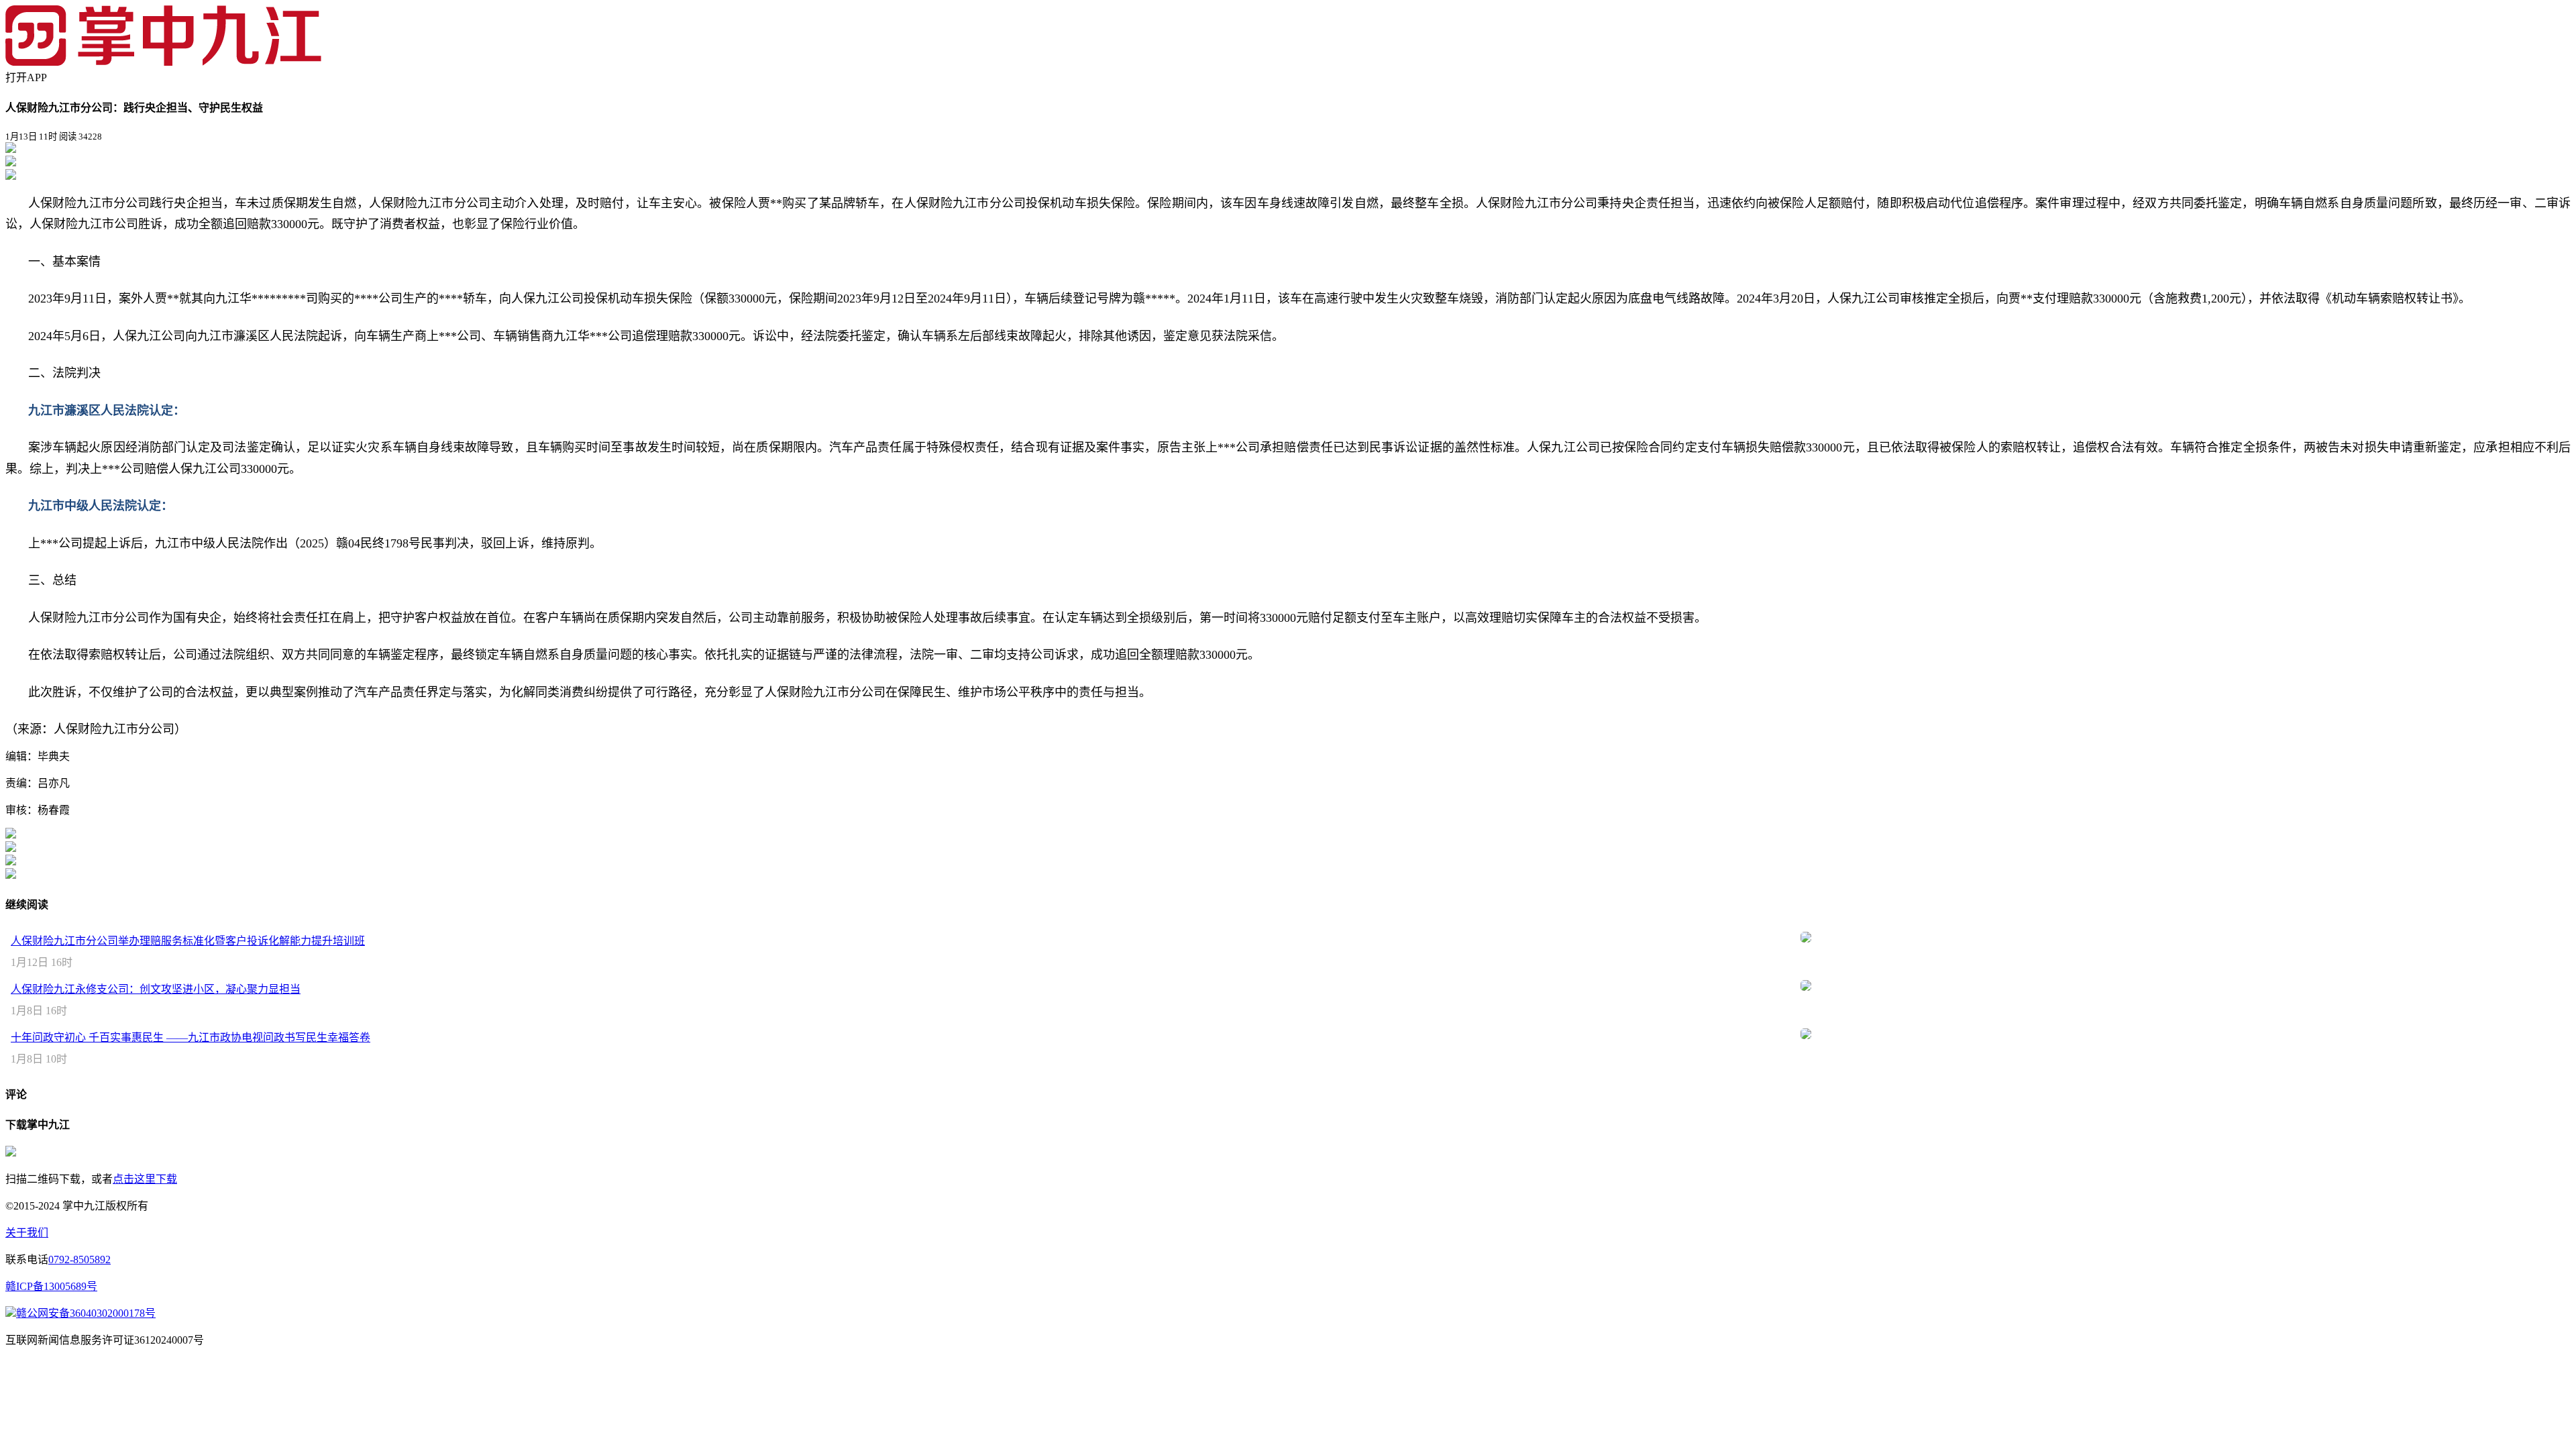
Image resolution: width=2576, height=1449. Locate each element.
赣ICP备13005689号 (51, 1286)
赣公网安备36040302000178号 (86, 1313)
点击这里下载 (145, 1179)
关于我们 (27, 1233)
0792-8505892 (79, 1259)
